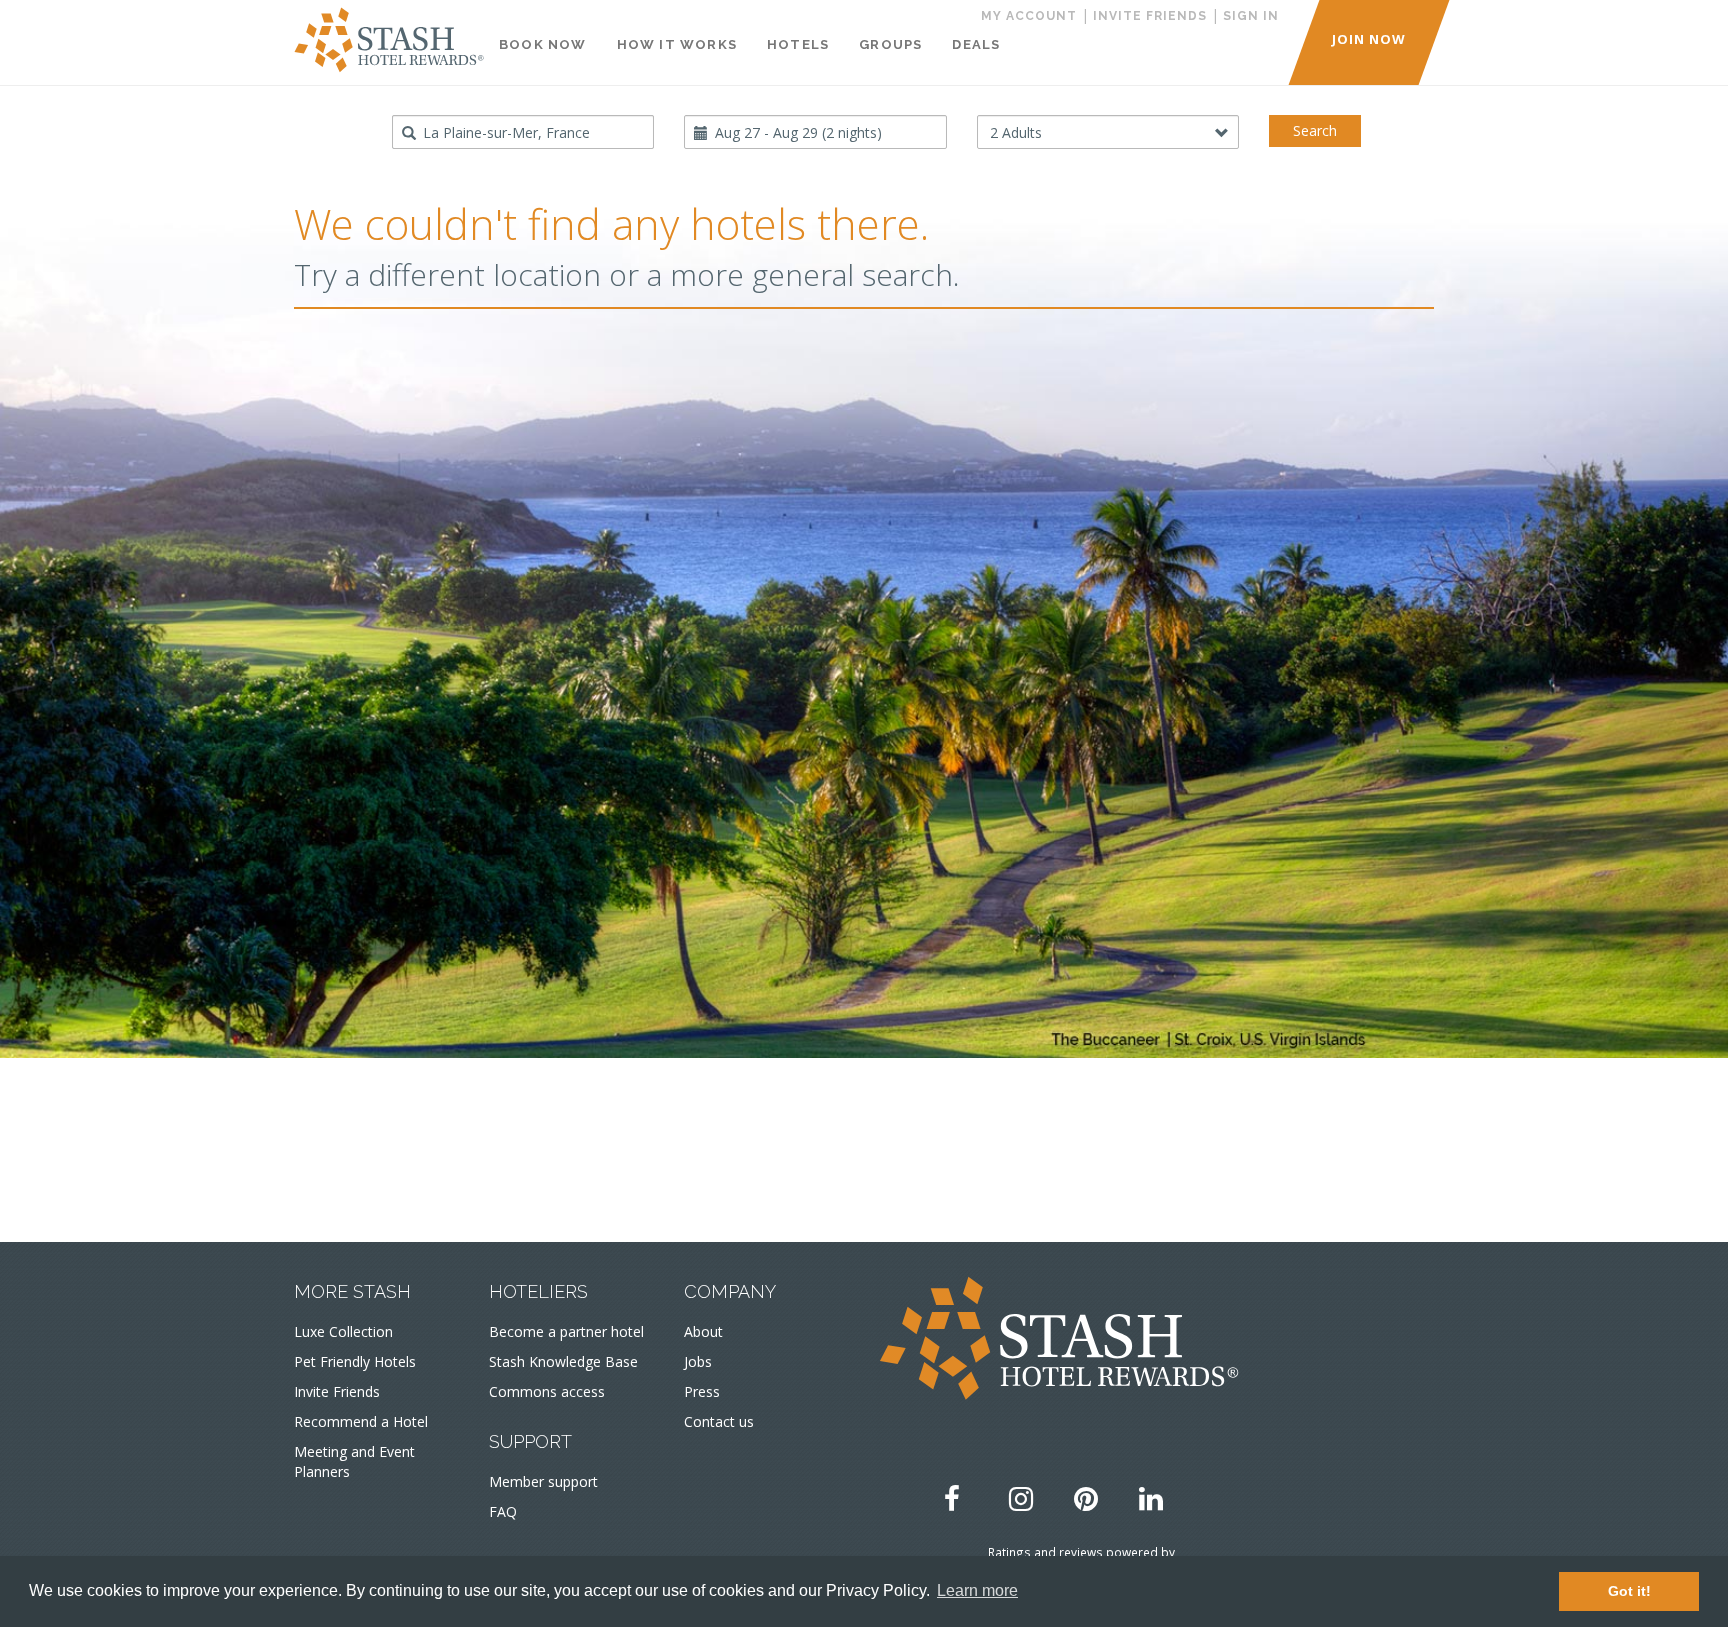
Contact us (719, 1421)
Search (1315, 130)
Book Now (543, 44)
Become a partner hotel (566, 1331)
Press (702, 1391)
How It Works (677, 44)
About (703, 1331)
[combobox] (523, 132)
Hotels (798, 44)
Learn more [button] (977, 1590)
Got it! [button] (1629, 1591)
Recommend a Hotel (361, 1421)
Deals (976, 44)
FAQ (503, 1511)
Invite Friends (337, 1391)
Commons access (547, 1391)
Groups (890, 44)
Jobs (698, 1361)
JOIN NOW (1369, 39)
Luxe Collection (343, 1331)
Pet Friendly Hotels (355, 1361)
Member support (543, 1481)
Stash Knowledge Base (563, 1361)
